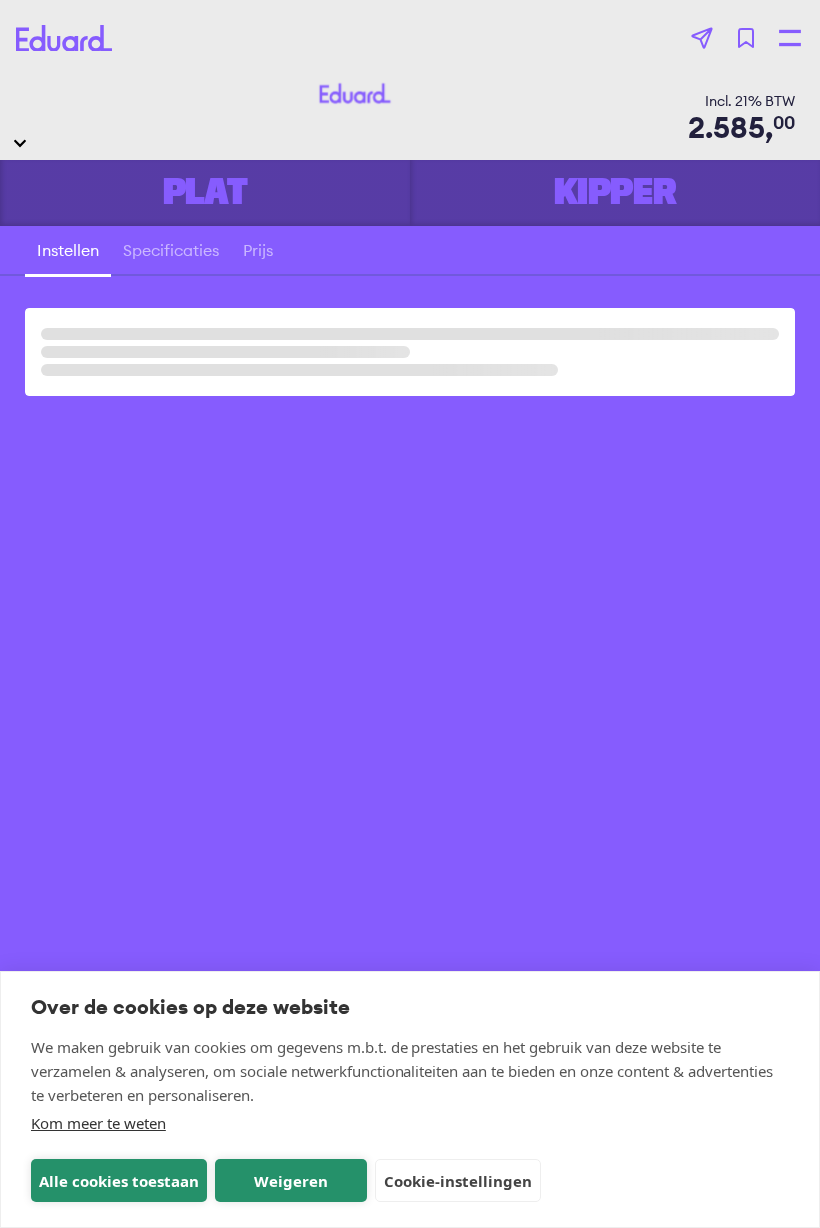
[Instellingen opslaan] (746, 38)
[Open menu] (790, 38)
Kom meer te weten (98, 1123)
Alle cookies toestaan (119, 1181)
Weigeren (291, 1181)
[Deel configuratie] (702, 38)
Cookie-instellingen (458, 1181)
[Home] (64, 38)
